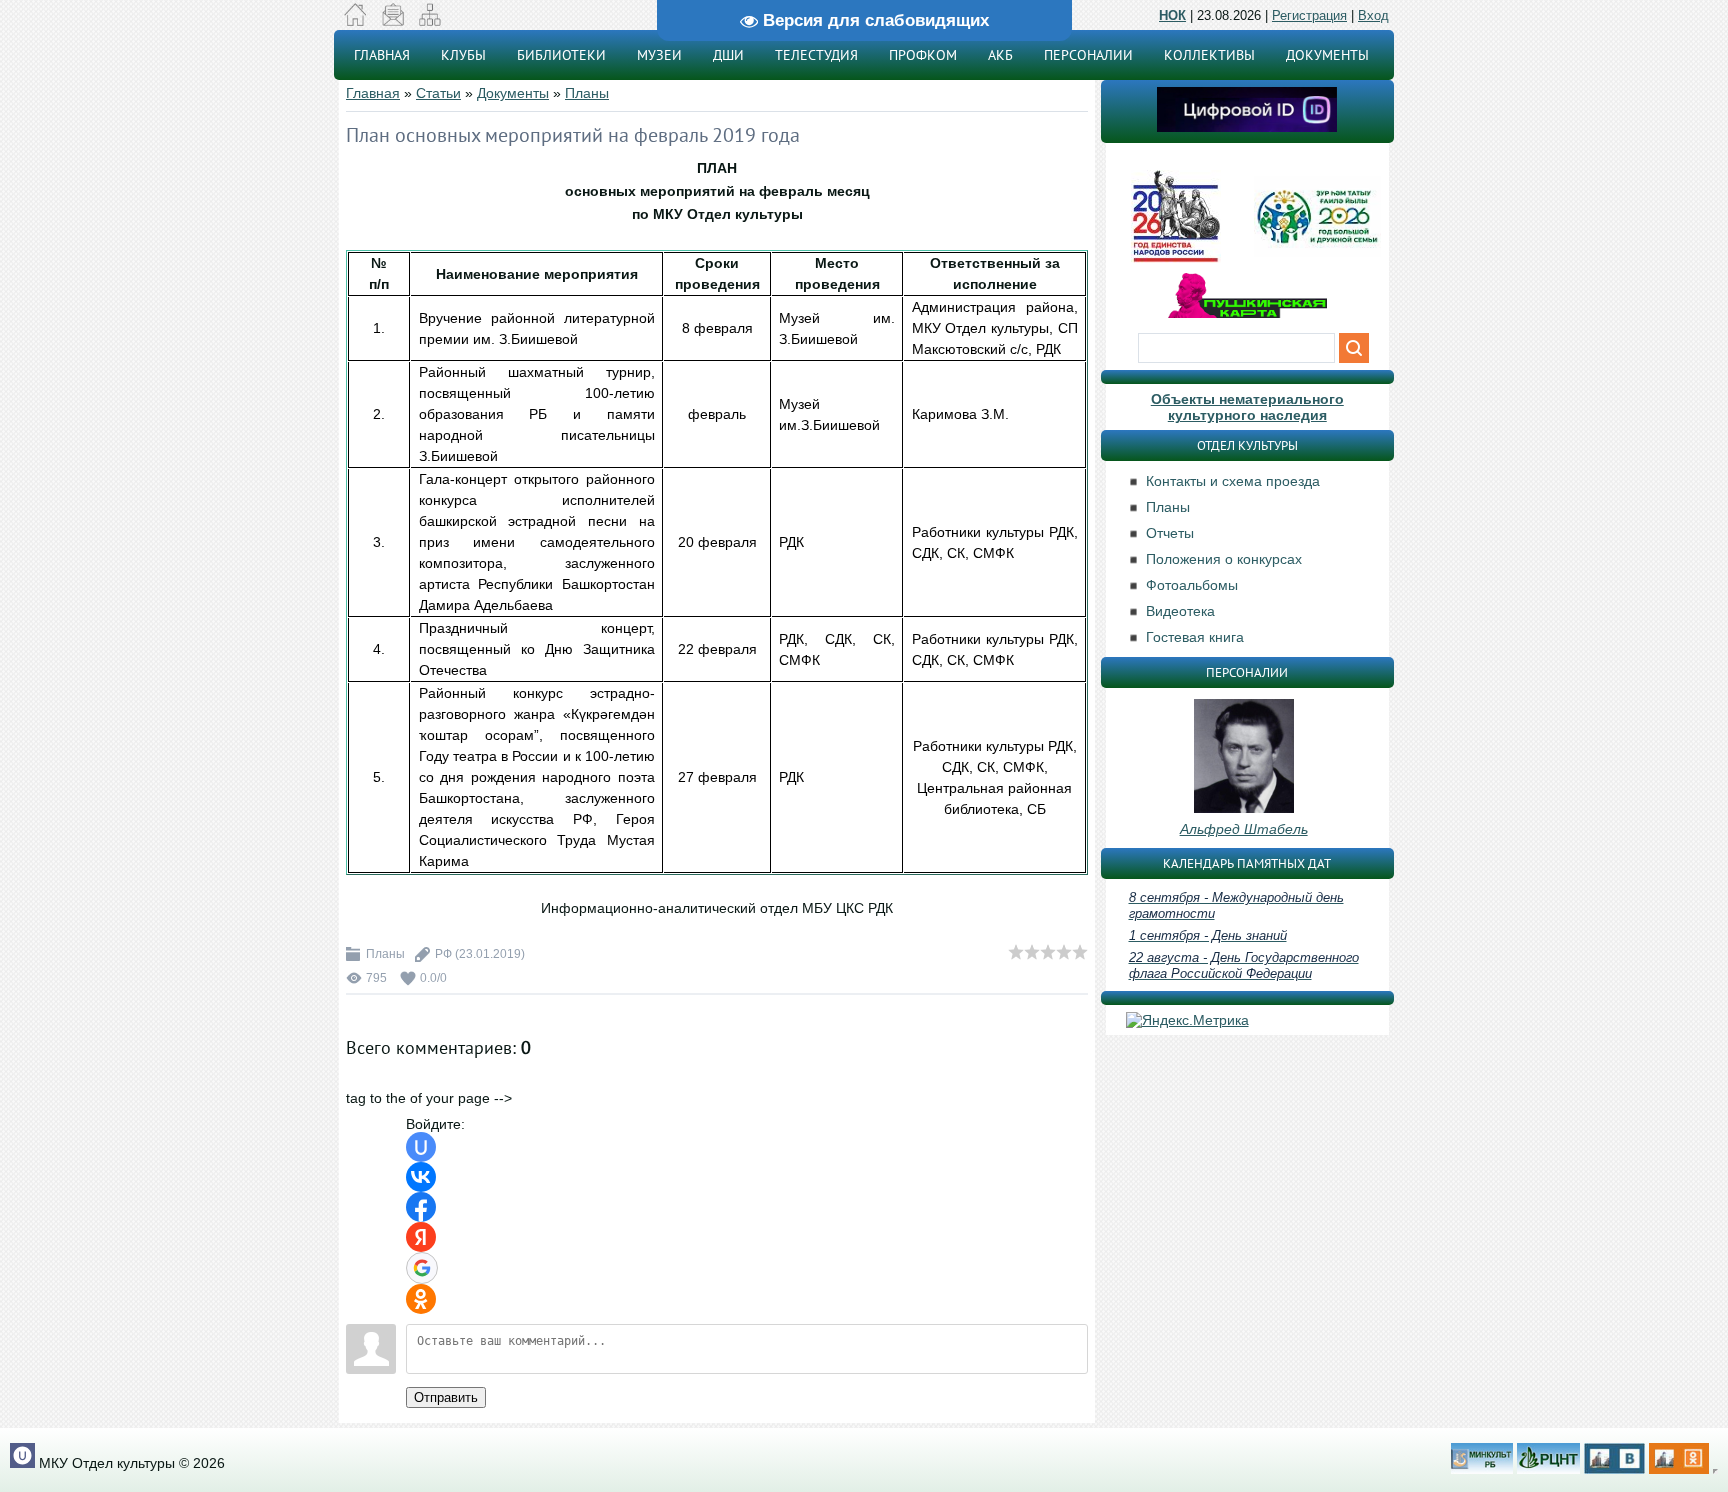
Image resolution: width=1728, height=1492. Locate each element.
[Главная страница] (355, 21)
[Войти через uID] (421, 1147)
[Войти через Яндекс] (421, 1237)
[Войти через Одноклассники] (421, 1299)
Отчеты (1170, 533)
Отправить (446, 1397)
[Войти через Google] (422, 1268)
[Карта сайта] (429, 21)
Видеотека (1180, 611)
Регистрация (1309, 15)
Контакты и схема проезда (1233, 481)
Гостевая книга (1195, 637)
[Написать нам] (392, 21)
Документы (513, 93)
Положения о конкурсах (1224, 559)
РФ (443, 954)
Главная (373, 93)
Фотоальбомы (1192, 585)
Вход (1373, 15)
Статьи (438, 93)
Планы (587, 93)
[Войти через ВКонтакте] (421, 1177)
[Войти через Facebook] (421, 1207)
